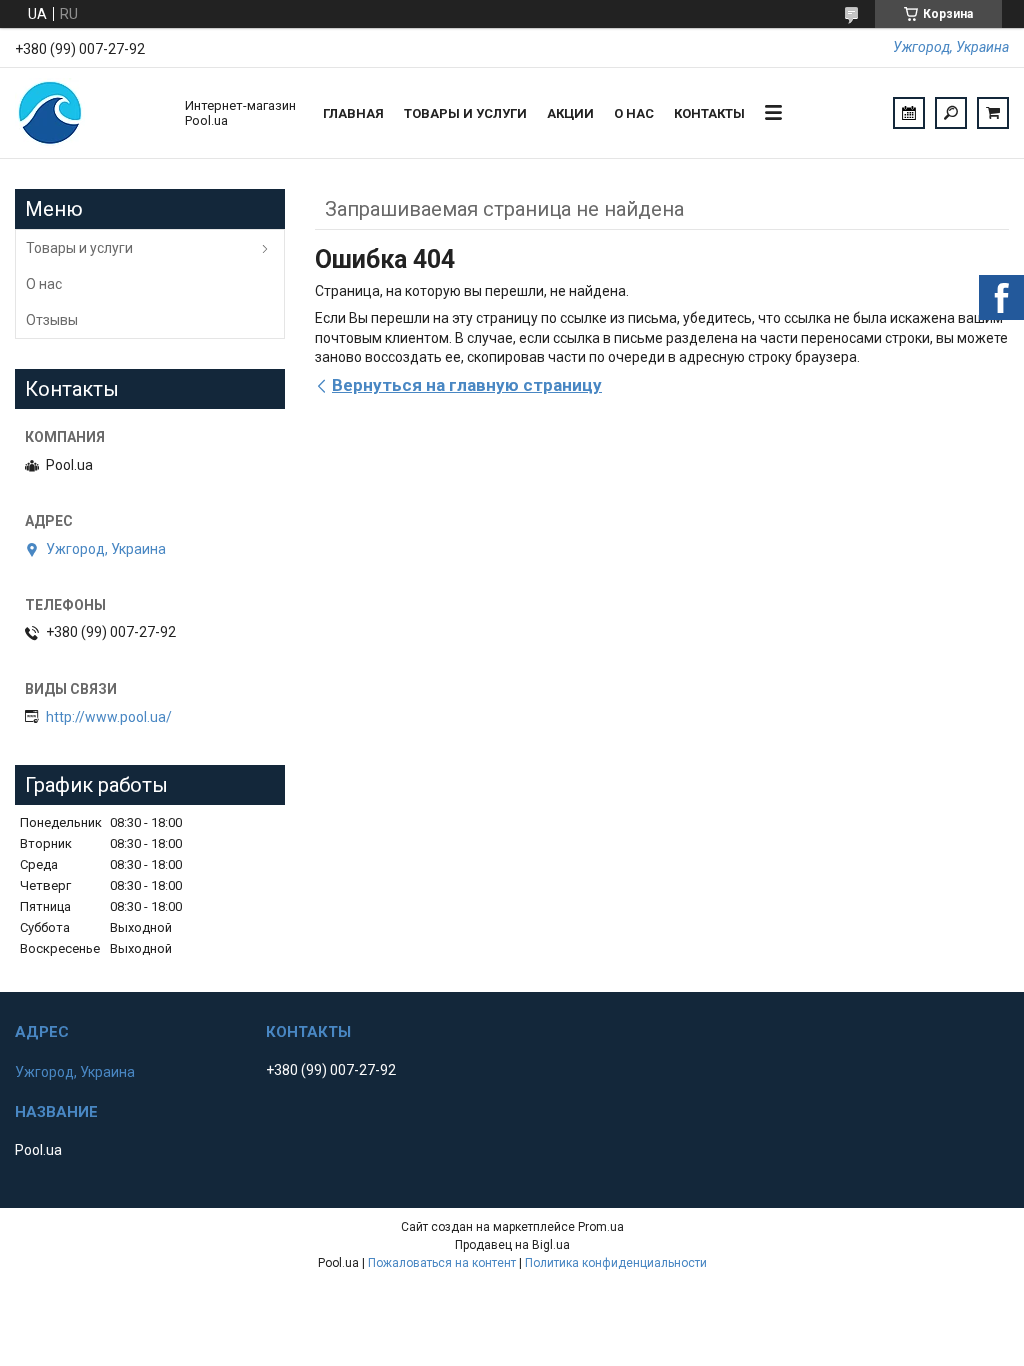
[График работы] (909, 113)
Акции (570, 113)
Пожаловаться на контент (442, 1263)
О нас (634, 113)
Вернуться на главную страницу (467, 385)
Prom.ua (601, 1227)
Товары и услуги (465, 113)
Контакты (709, 113)
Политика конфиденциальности (616, 1263)
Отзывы (52, 320)
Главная (353, 113)
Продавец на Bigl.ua (512, 1245)
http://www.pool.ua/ (109, 717)
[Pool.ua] (90, 113)
